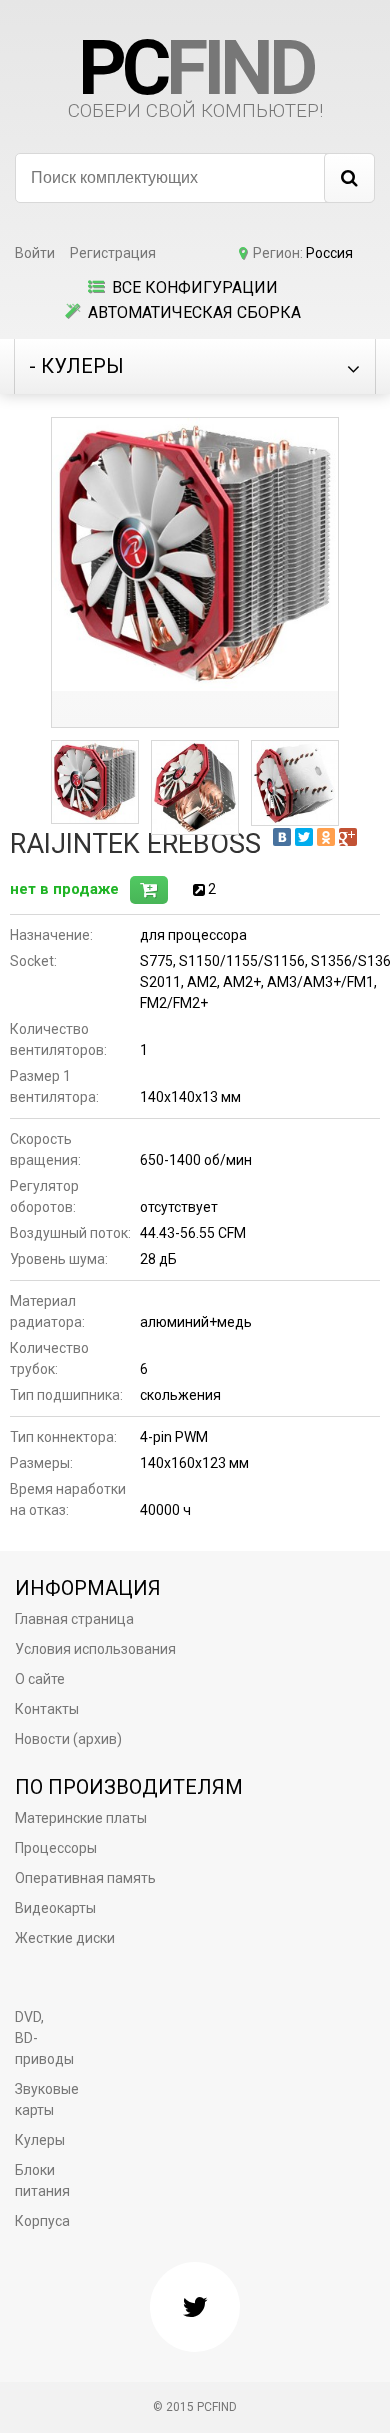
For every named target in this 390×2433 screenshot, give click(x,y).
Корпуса (42, 2221)
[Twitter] (304, 837)
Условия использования (95, 1649)
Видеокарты (55, 1908)
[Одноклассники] (326, 837)
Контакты (47, 1709)
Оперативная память (85, 1878)
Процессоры (56, 1848)
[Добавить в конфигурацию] (149, 890)
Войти (35, 253)
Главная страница (74, 1619)
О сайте (40, 1679)
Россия (329, 253)
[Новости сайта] (195, 2307)
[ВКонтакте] (282, 837)
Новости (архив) (68, 1739)
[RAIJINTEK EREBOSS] (195, 554)
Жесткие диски (65, 1938)
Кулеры (40, 2140)
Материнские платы (81, 1818)
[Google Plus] (348, 837)
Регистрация (113, 253)
